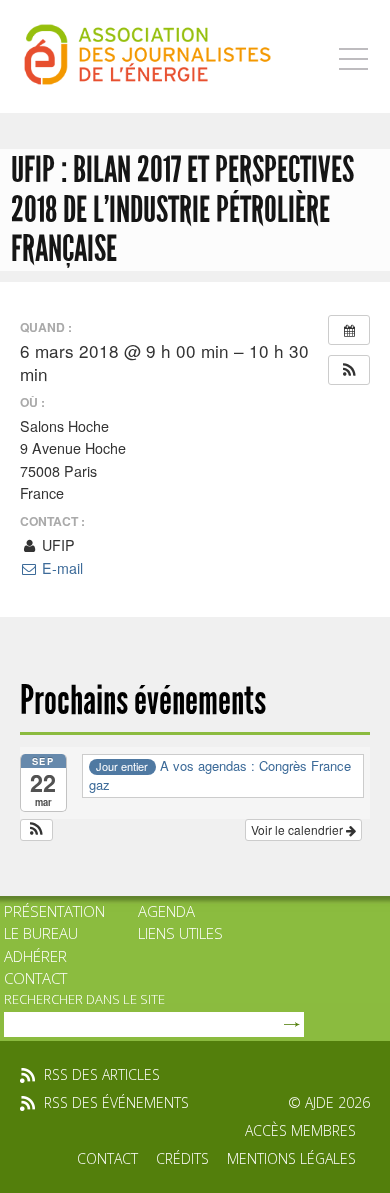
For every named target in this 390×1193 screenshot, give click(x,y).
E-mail (60, 568)
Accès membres (300, 1130)
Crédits (182, 1158)
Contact (35, 978)
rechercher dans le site (84, 999)
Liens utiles (180, 933)
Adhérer (35, 956)
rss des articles (102, 1074)
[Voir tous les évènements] (349, 330)
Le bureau (41, 933)
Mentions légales (291, 1158)
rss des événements (116, 1102)
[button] (349, 370)
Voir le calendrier (298, 829)
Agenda (166, 911)
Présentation (54, 911)
